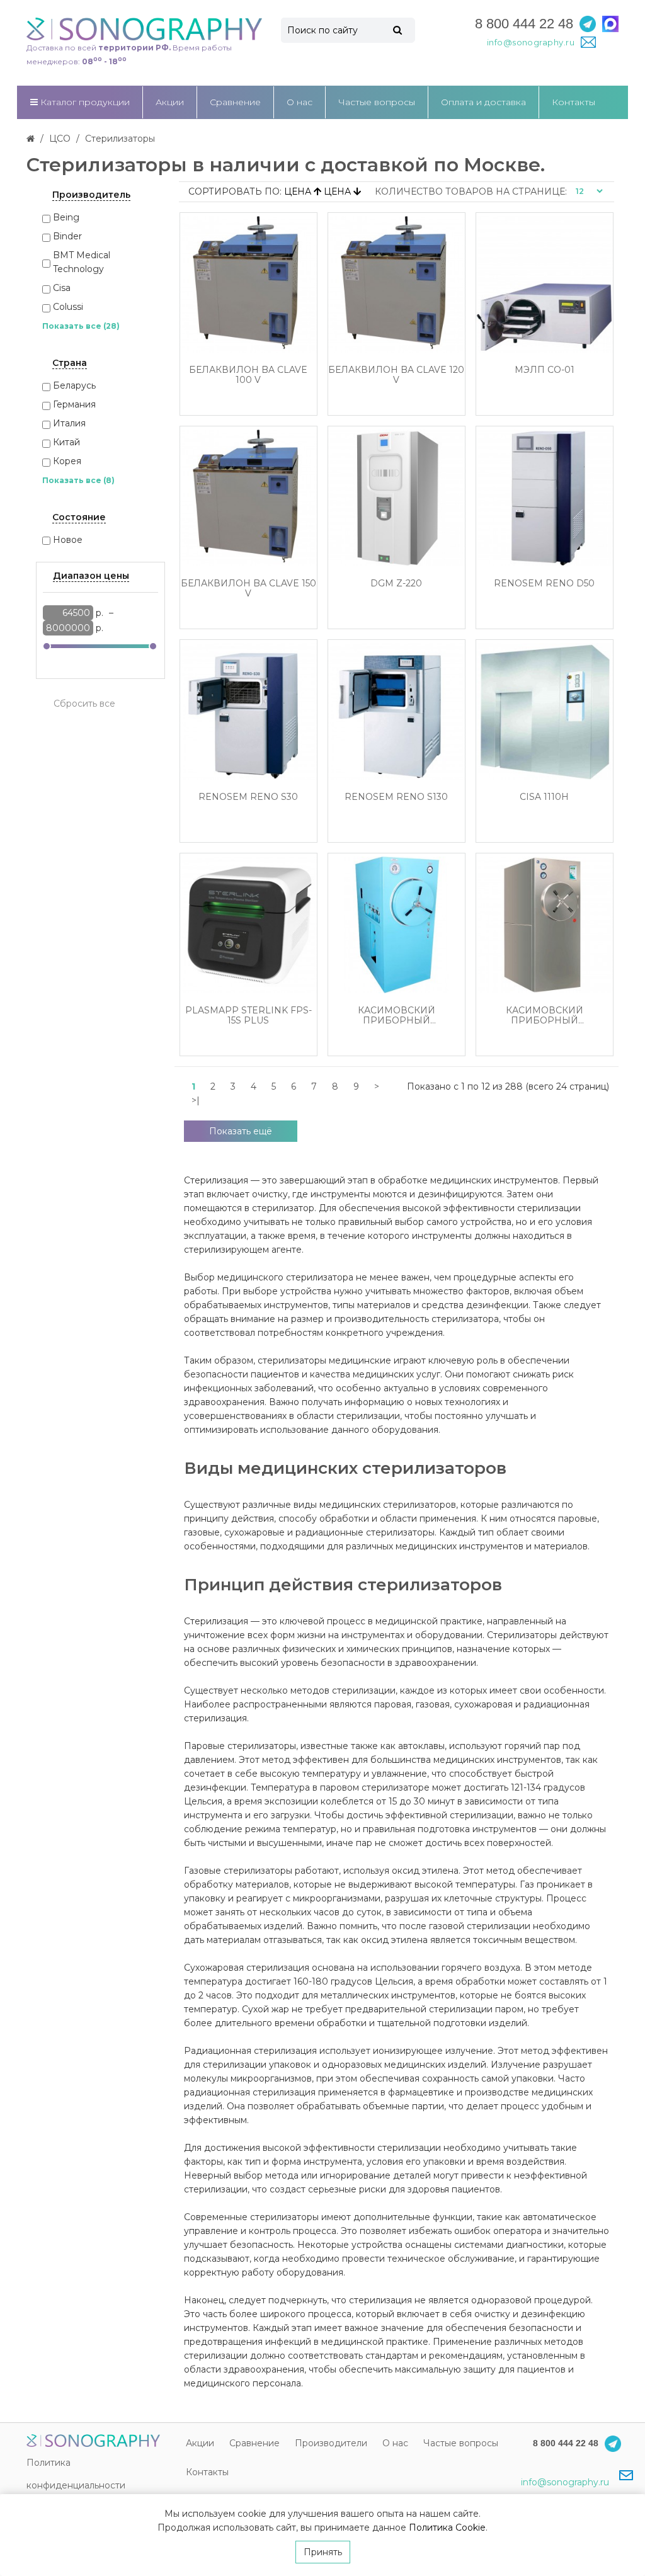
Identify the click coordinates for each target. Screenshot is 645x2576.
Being (66, 217)
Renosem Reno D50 (544, 584)
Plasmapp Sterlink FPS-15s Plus (248, 1016)
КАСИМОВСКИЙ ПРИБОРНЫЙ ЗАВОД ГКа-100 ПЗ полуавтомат (396, 1016)
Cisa (62, 288)
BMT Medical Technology (82, 262)
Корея (67, 461)
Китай (66, 442)
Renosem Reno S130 (396, 797)
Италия (69, 423)
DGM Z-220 (396, 584)
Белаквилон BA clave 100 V (248, 375)
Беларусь (74, 385)
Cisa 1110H (544, 797)
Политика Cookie (447, 2528)
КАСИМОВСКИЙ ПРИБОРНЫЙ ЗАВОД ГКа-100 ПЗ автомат (544, 1016)
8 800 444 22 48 (524, 24)
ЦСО (60, 139)
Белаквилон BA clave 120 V (396, 375)
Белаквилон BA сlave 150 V (248, 589)
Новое (68, 540)
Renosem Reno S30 (248, 797)
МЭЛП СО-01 (545, 370)
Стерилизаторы (120, 139)
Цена (299, 191)
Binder (67, 236)
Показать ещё (241, 1131)
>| (196, 1100)
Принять (323, 2552)
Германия (74, 404)
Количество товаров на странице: (471, 191)
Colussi (68, 307)
